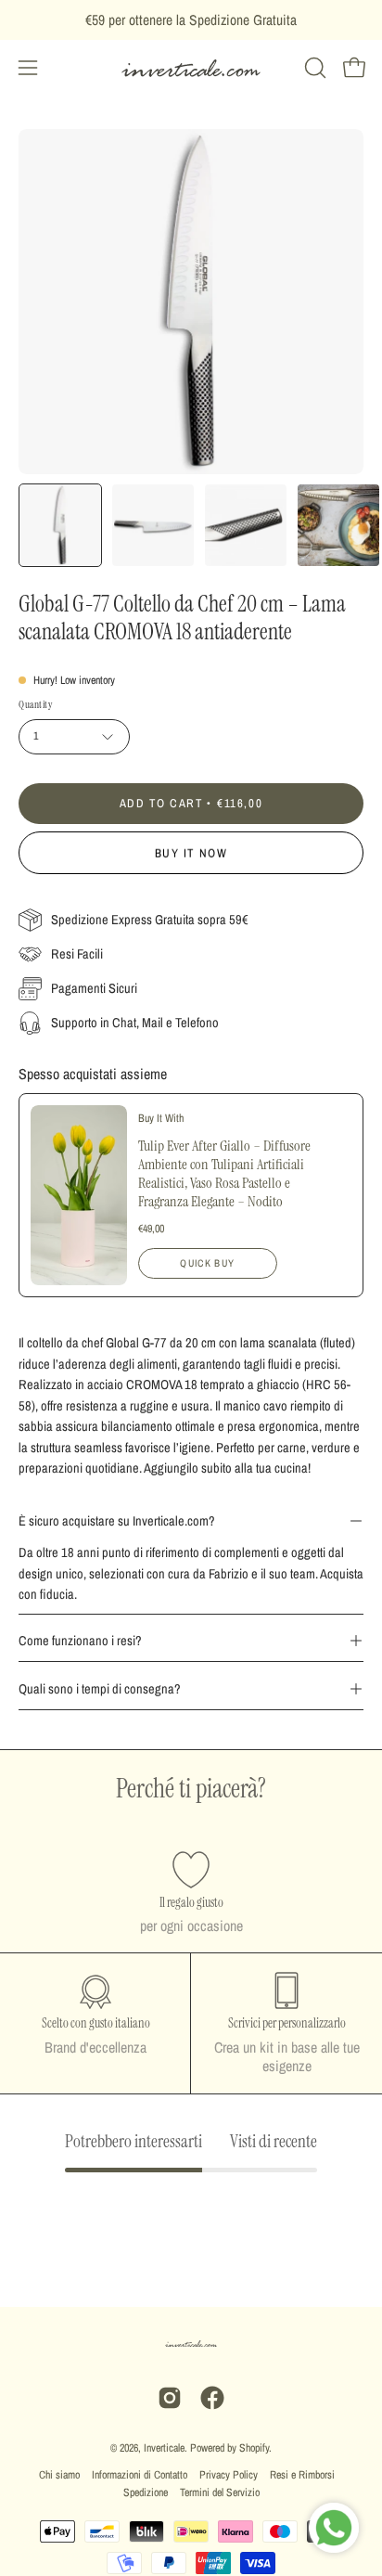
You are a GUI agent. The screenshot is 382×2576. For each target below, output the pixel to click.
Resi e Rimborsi (302, 2475)
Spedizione (146, 2492)
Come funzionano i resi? (80, 1640)
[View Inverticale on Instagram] (170, 2398)
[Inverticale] (191, 68)
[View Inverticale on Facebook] (212, 2398)
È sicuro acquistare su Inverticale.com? (117, 1520)
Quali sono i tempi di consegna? (100, 1688)
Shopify (254, 2448)
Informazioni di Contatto (140, 2475)
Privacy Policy (229, 2475)
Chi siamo (59, 2475)
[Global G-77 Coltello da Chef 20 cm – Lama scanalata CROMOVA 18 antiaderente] (60, 525)
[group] (191, 20)
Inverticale (164, 2448)
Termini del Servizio (220, 2492)
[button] (313, 68)
